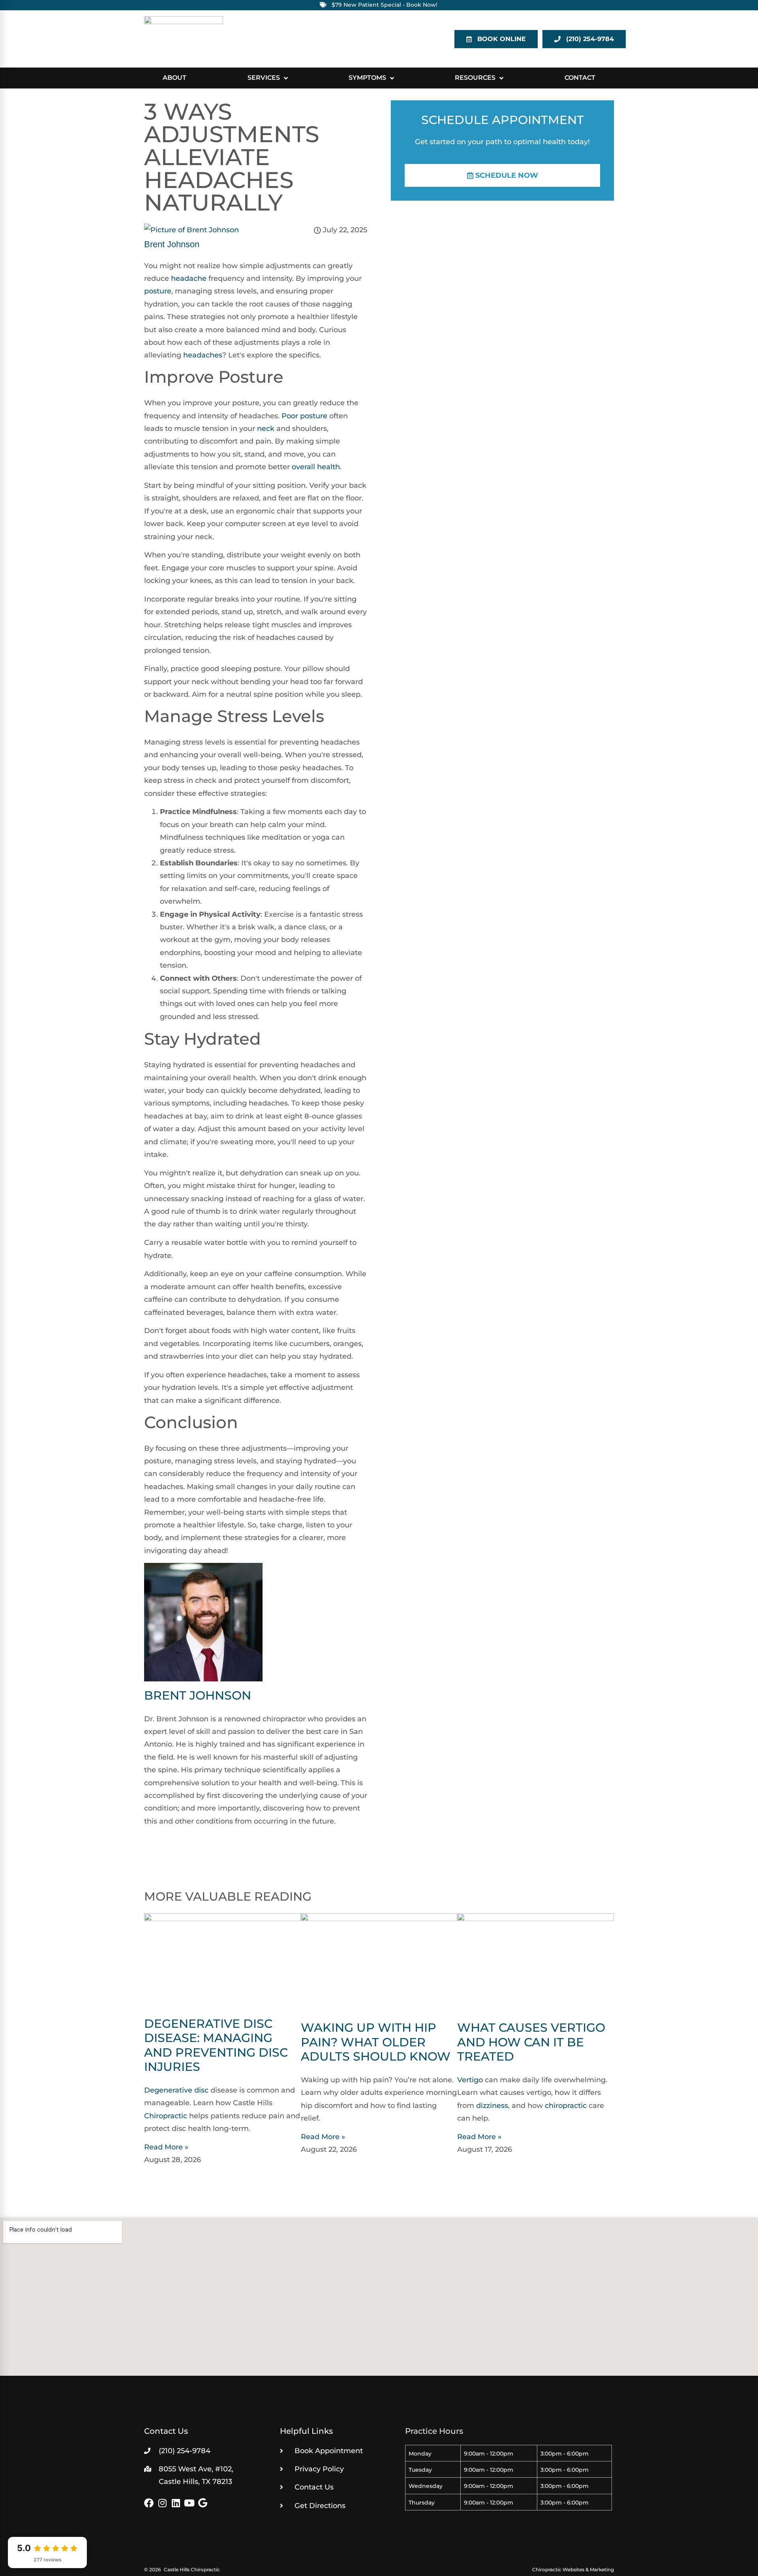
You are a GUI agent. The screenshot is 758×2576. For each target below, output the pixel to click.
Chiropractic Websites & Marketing (573, 2569)
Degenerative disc (176, 2090)
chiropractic (566, 2106)
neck (266, 429)
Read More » (166, 2147)
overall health (316, 467)
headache (189, 278)
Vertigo (470, 2080)
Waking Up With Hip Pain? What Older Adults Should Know (376, 2042)
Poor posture (304, 416)
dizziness (492, 2106)
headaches (203, 355)
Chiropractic (166, 2116)
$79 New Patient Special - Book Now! (385, 5)
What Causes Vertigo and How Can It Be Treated (531, 2042)
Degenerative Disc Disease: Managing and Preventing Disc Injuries (216, 2045)
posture (158, 291)
